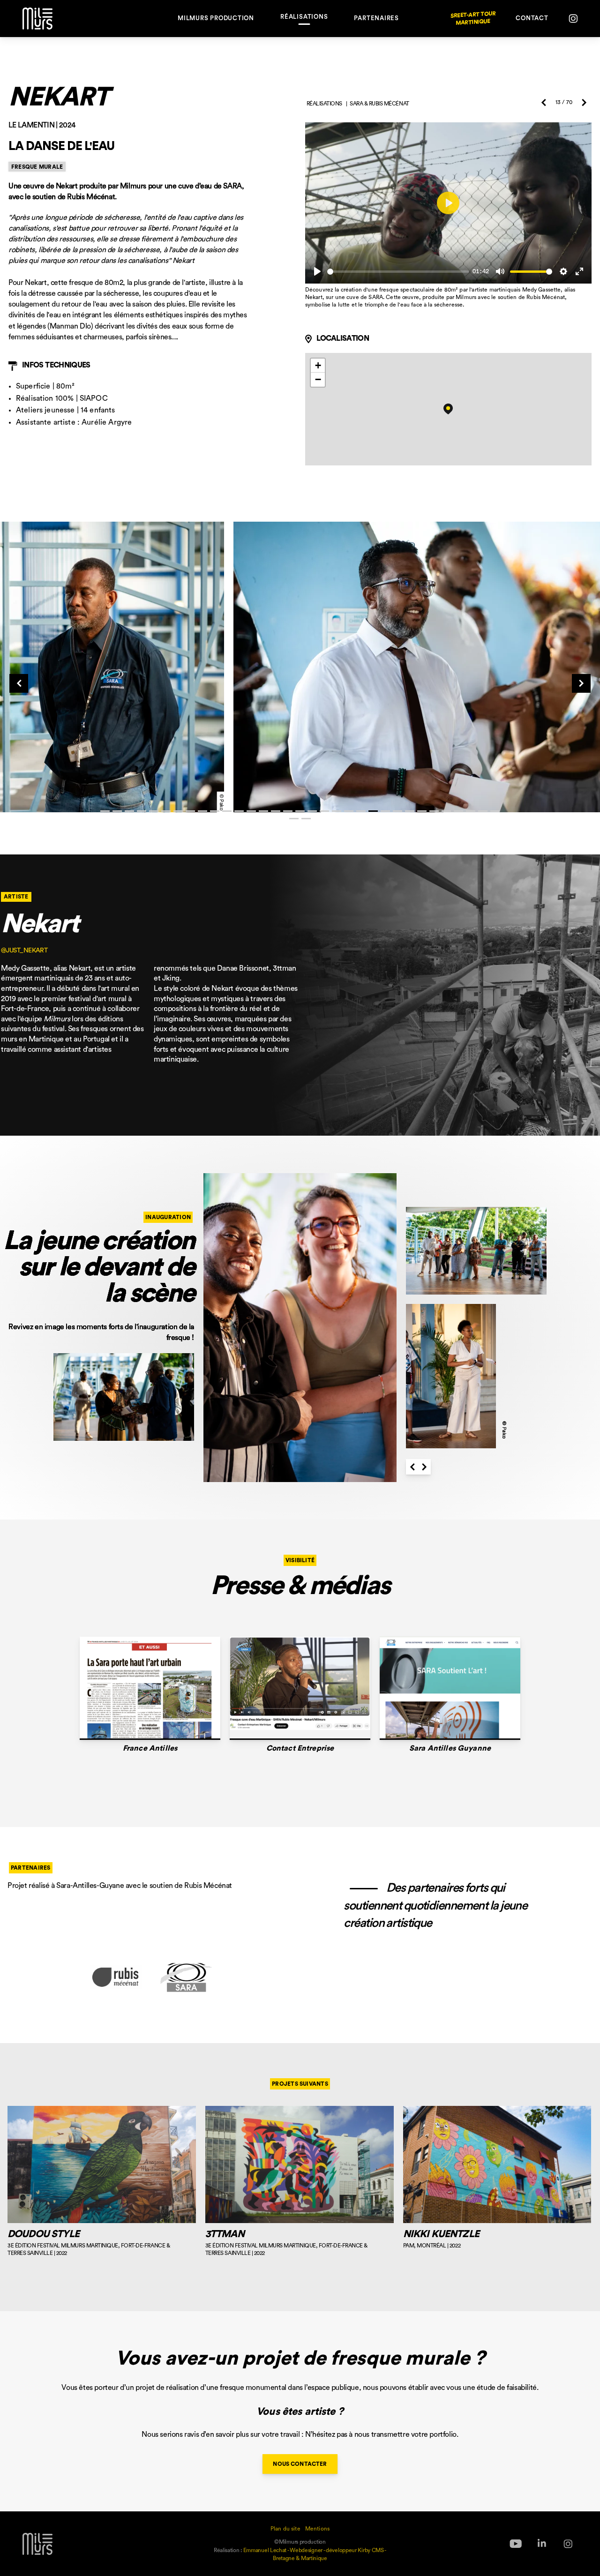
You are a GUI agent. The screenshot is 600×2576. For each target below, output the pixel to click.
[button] (448, 409)
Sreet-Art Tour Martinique (473, 19)
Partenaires (376, 18)
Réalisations (304, 17)
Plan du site (285, 2529)
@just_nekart (24, 951)
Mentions (317, 2529)
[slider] (398, 272)
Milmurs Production (216, 18)
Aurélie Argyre (107, 422)
